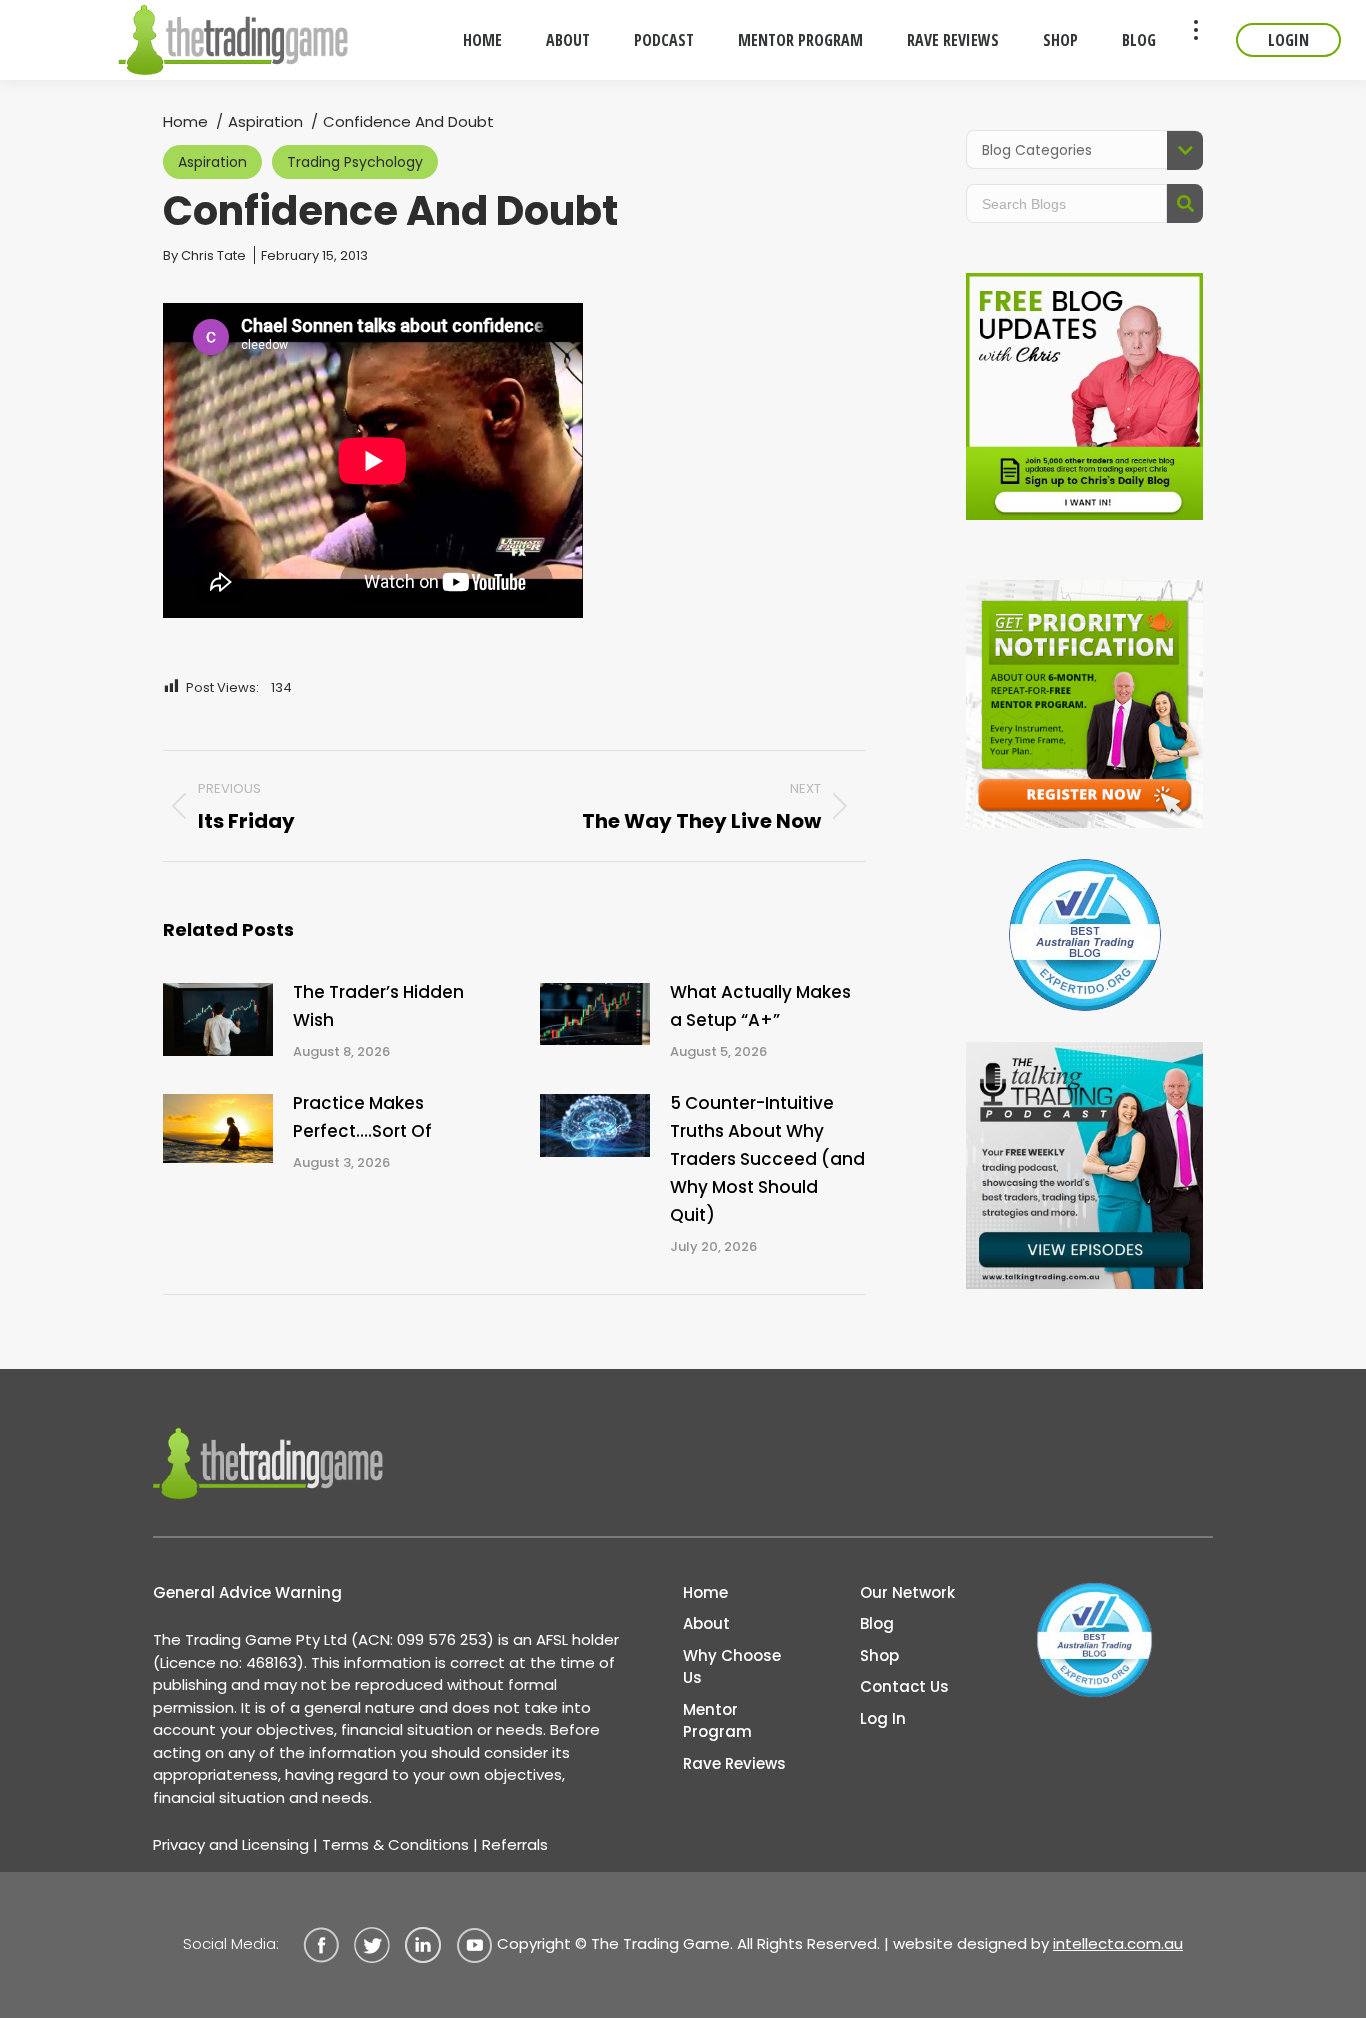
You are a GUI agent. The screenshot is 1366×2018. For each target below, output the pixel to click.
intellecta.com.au (1118, 1943)
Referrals (515, 1844)
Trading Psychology (355, 162)
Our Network (907, 1592)
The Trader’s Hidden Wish (378, 1006)
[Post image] (218, 1019)
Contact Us (904, 1686)
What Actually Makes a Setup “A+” (760, 1006)
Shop (879, 1655)
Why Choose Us (732, 1667)
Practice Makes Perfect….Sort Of (362, 1117)
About (706, 1623)
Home (705, 1592)
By (204, 255)
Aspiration (212, 162)
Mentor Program (717, 1721)
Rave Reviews (734, 1763)
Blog (877, 1623)
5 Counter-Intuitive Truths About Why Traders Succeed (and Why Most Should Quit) (767, 1159)
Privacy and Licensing (231, 1844)
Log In (883, 1718)
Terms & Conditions (395, 1844)
